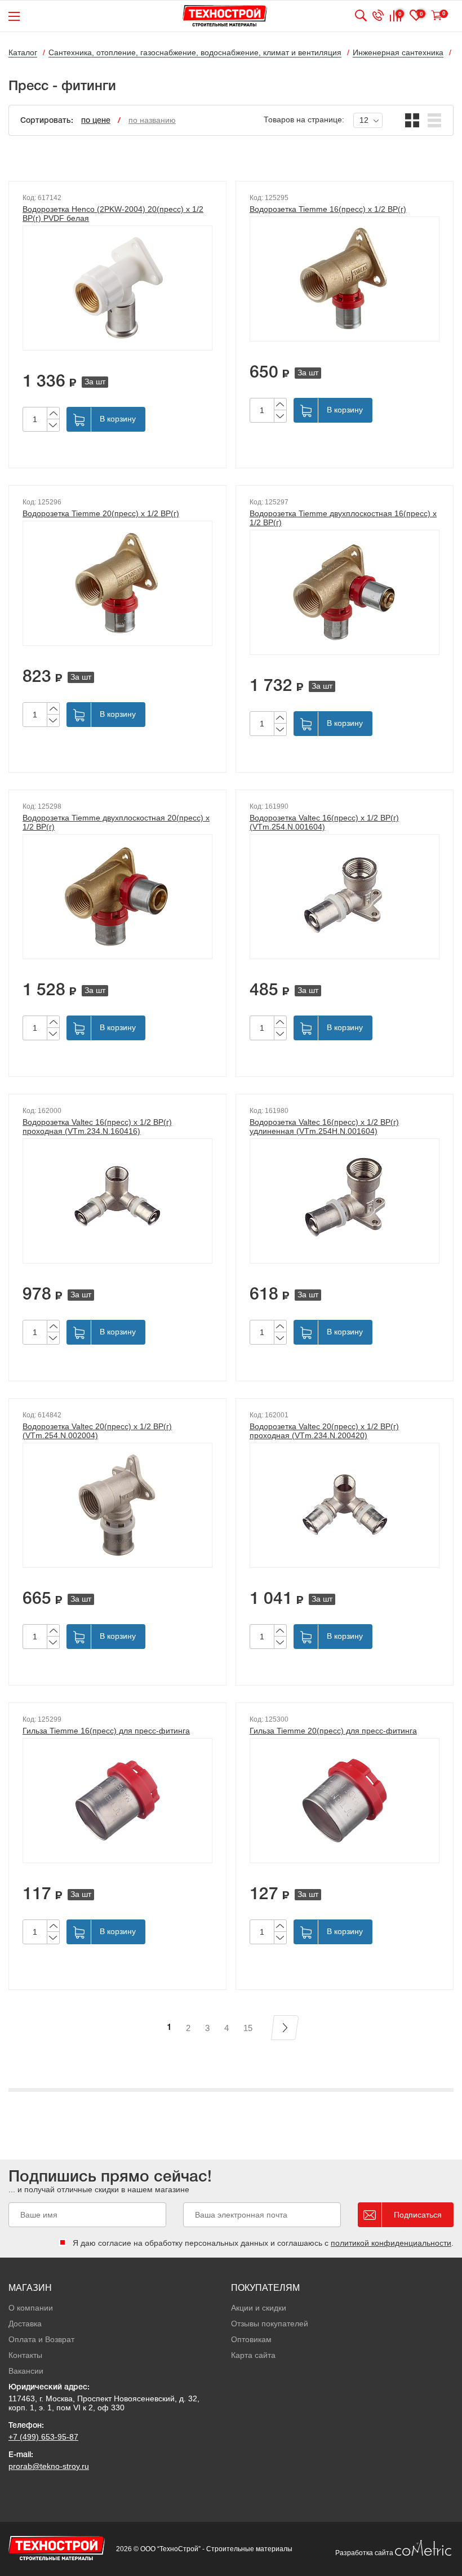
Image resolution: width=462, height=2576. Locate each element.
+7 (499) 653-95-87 (43, 2437)
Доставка (25, 2324)
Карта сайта (253, 2355)
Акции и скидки (259, 2308)
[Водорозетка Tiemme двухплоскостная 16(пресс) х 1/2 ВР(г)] (345, 592)
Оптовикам (251, 2339)
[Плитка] (412, 120)
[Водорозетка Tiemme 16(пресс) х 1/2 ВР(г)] (345, 279)
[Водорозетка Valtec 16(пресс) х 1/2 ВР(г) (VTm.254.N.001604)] (345, 897)
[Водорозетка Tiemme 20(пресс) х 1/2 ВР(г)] (117, 583)
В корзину (118, 419)
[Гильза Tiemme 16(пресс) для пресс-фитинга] (117, 1801)
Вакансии (26, 2371)
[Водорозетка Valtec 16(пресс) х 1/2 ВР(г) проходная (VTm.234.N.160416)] (117, 1201)
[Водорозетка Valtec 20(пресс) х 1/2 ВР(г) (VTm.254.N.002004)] (117, 1505)
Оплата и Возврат (41, 2339)
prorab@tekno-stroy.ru (49, 2466)
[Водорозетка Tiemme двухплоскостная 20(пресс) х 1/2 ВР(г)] (117, 897)
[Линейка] (435, 120)
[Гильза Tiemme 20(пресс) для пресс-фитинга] (345, 1801)
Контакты (25, 2355)
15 (248, 2028)
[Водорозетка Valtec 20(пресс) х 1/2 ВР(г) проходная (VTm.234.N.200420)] (345, 1505)
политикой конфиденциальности (391, 2243)
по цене (96, 121)
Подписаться (418, 2215)
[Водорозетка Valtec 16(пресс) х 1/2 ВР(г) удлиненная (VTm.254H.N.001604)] (345, 1201)
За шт (95, 382)
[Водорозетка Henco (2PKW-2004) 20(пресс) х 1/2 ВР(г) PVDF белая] (117, 288)
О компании (31, 2308)
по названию (152, 120)
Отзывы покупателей (270, 2324)
